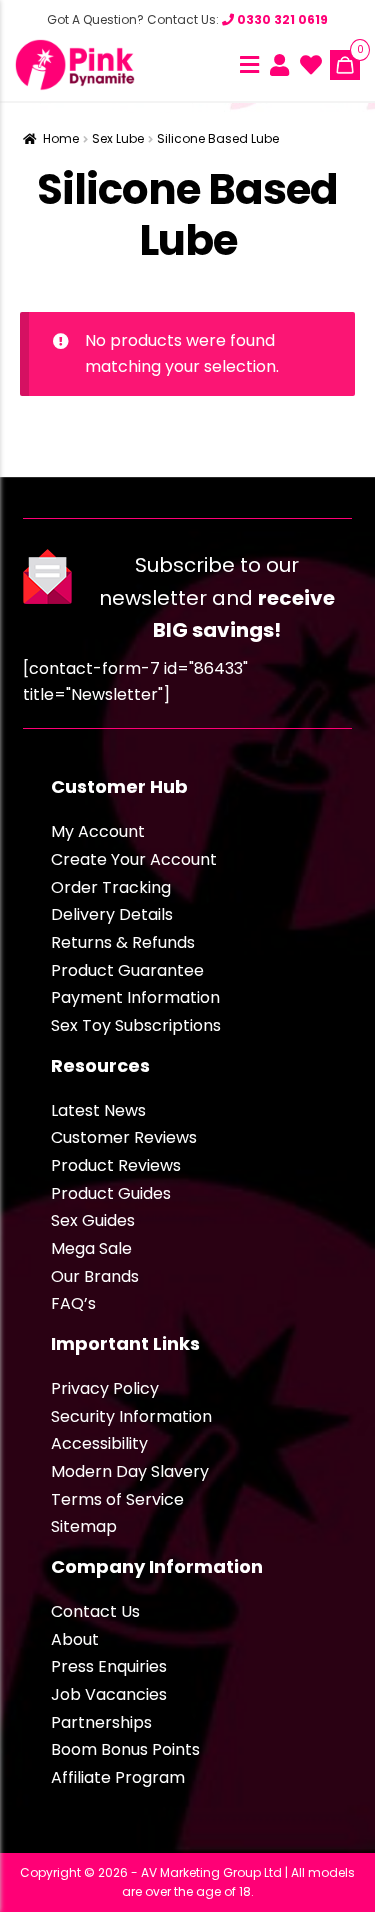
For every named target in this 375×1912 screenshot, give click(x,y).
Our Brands (95, 1276)
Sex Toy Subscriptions (136, 1025)
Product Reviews (116, 1165)
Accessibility (99, 1443)
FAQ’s (73, 1303)
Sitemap (84, 1526)
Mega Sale (91, 1248)
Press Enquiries (109, 1666)
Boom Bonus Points (125, 1749)
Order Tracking (111, 887)
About (75, 1639)
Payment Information (135, 997)
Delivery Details (112, 914)
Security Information (131, 1416)
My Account (98, 831)
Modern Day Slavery (130, 1471)
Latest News (98, 1110)
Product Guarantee (127, 970)
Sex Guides (93, 1220)
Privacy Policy (105, 1388)
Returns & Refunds (123, 942)
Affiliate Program (118, 1777)
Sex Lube (118, 138)
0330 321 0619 (281, 19)
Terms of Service (117, 1499)
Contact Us (95, 1611)
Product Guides (111, 1193)
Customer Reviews (124, 1137)
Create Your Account (134, 859)
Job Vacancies (109, 1694)
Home (61, 138)
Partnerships (101, 1722)
